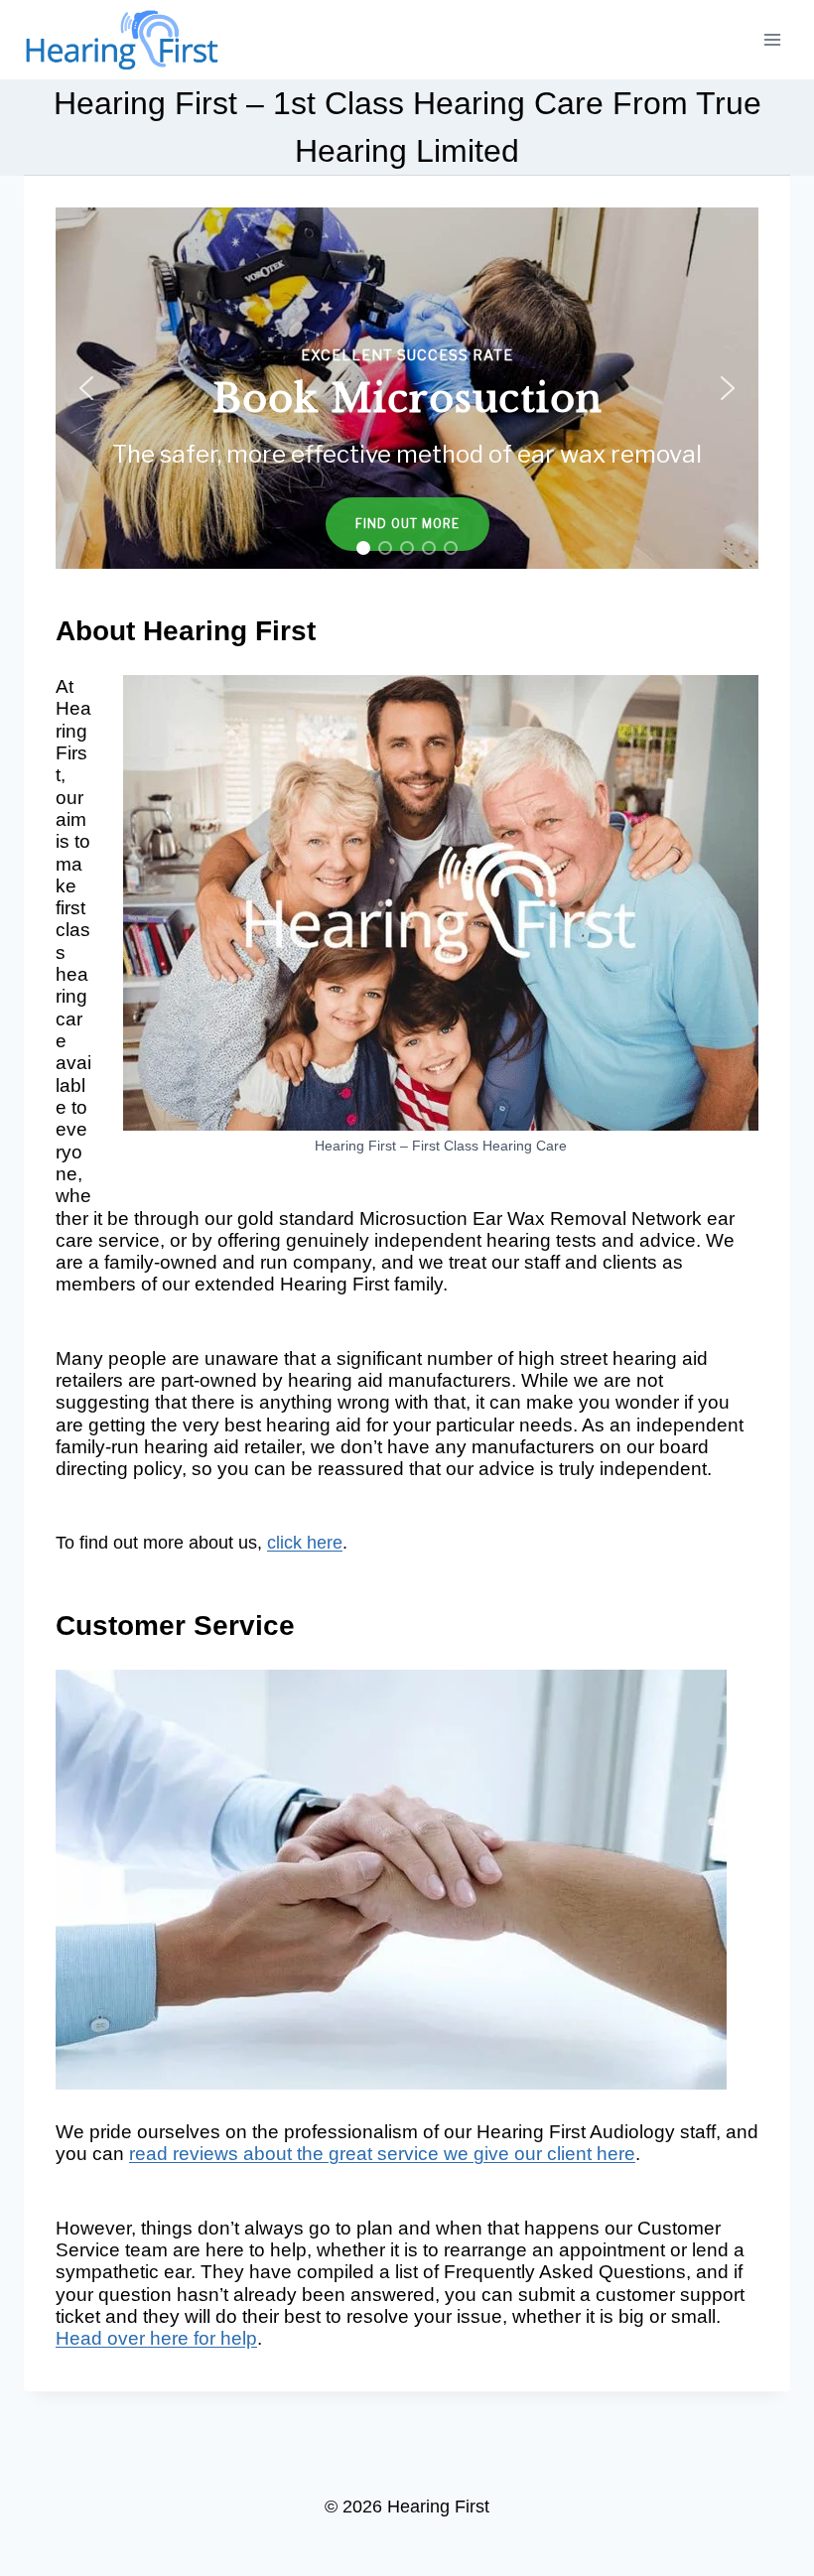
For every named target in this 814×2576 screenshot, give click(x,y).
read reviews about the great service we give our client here (382, 2154)
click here (305, 1543)
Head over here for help (156, 2338)
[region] (407, 388)
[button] (86, 388)
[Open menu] (772, 39)
